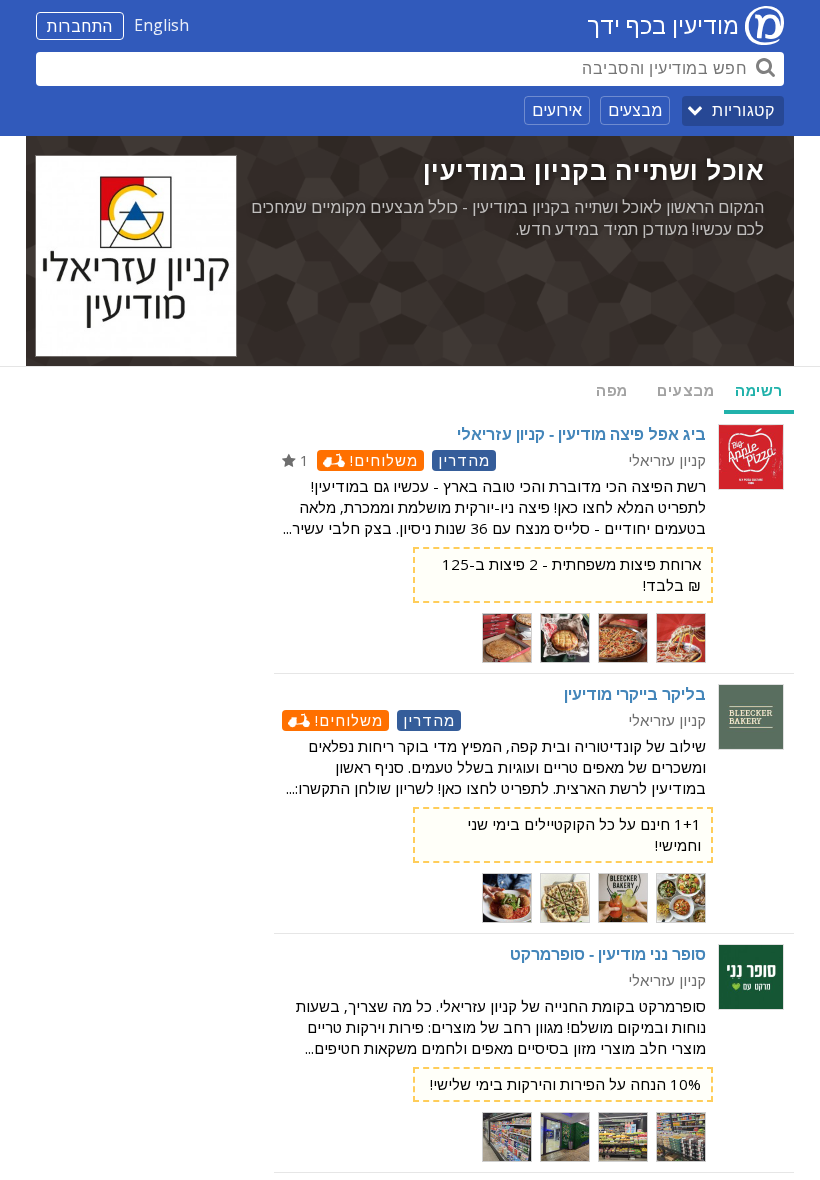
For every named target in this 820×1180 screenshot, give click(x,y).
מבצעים (635, 110)
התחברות (80, 26)
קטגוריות (743, 110)
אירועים (557, 110)
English (161, 25)
